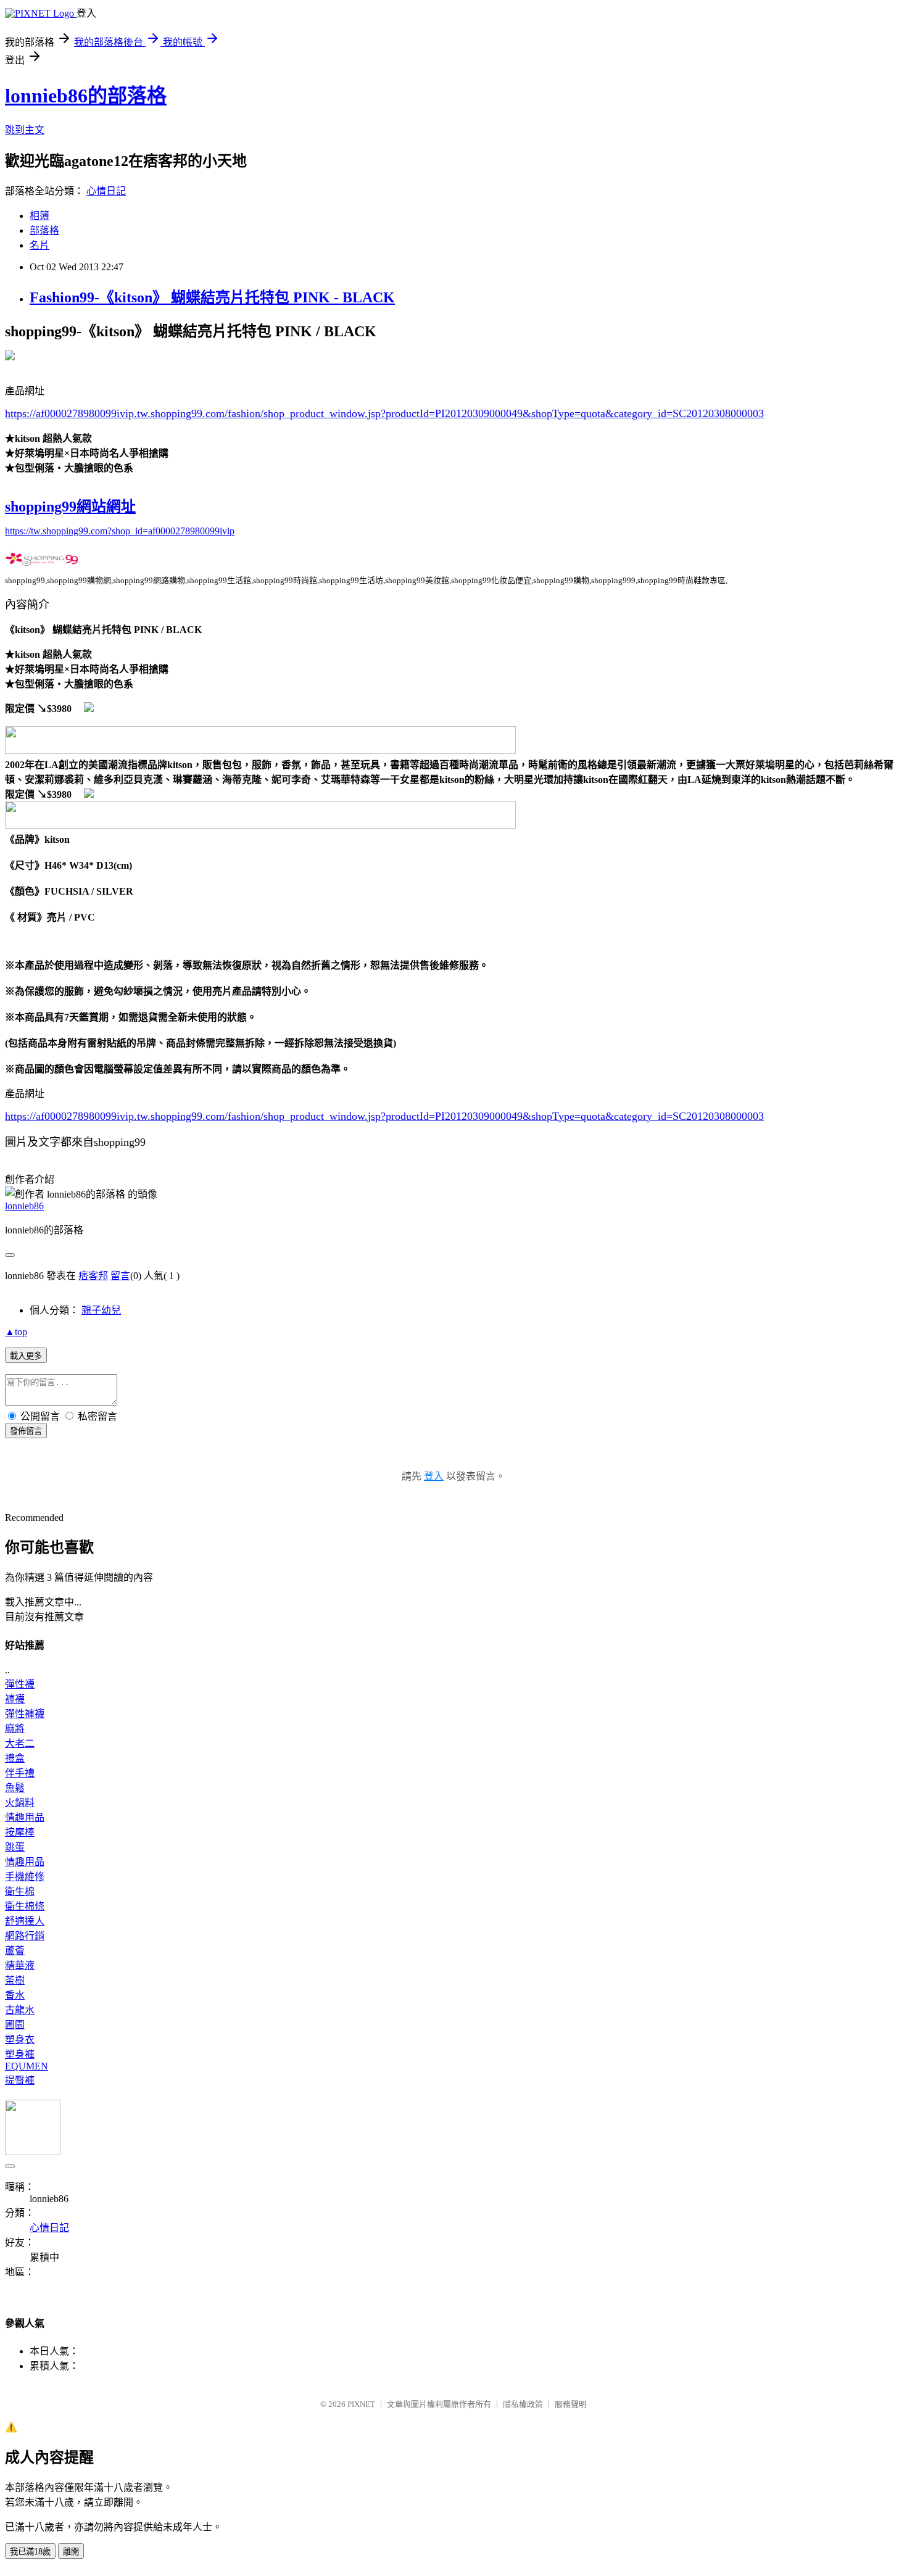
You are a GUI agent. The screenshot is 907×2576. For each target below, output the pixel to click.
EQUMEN (27, 2066)
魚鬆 (15, 1788)
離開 (71, 2552)
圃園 (15, 2025)
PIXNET (361, 2404)
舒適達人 (25, 1921)
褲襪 (15, 1699)
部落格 (44, 230)
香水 (15, 1995)
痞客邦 (93, 1276)
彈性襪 (20, 1684)
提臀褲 (20, 2080)
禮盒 (15, 1758)
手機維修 (25, 1877)
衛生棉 (20, 1891)
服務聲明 (571, 2404)
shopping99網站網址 (70, 507)
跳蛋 (15, 1847)
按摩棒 (20, 1832)
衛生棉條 (25, 1906)
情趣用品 (25, 1817)
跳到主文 (25, 130)
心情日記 (106, 191)
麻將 (15, 1729)
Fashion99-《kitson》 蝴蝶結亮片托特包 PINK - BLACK (212, 297)
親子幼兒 (101, 1310)
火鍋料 (20, 1803)
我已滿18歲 (30, 2552)
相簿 (39, 216)
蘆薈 (15, 1951)
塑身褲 (20, 2054)
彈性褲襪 (25, 1714)
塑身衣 (20, 2040)
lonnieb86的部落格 (86, 96)
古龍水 (20, 2010)
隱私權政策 (523, 2404)
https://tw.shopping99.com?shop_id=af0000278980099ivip (120, 531)
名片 (39, 245)
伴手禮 (20, 1773)
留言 (120, 1276)
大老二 (20, 1743)
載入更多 (26, 1356)
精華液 (20, 1965)
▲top (16, 1332)
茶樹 (15, 1980)
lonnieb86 (24, 1206)
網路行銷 (25, 1936)
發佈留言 (26, 1431)
